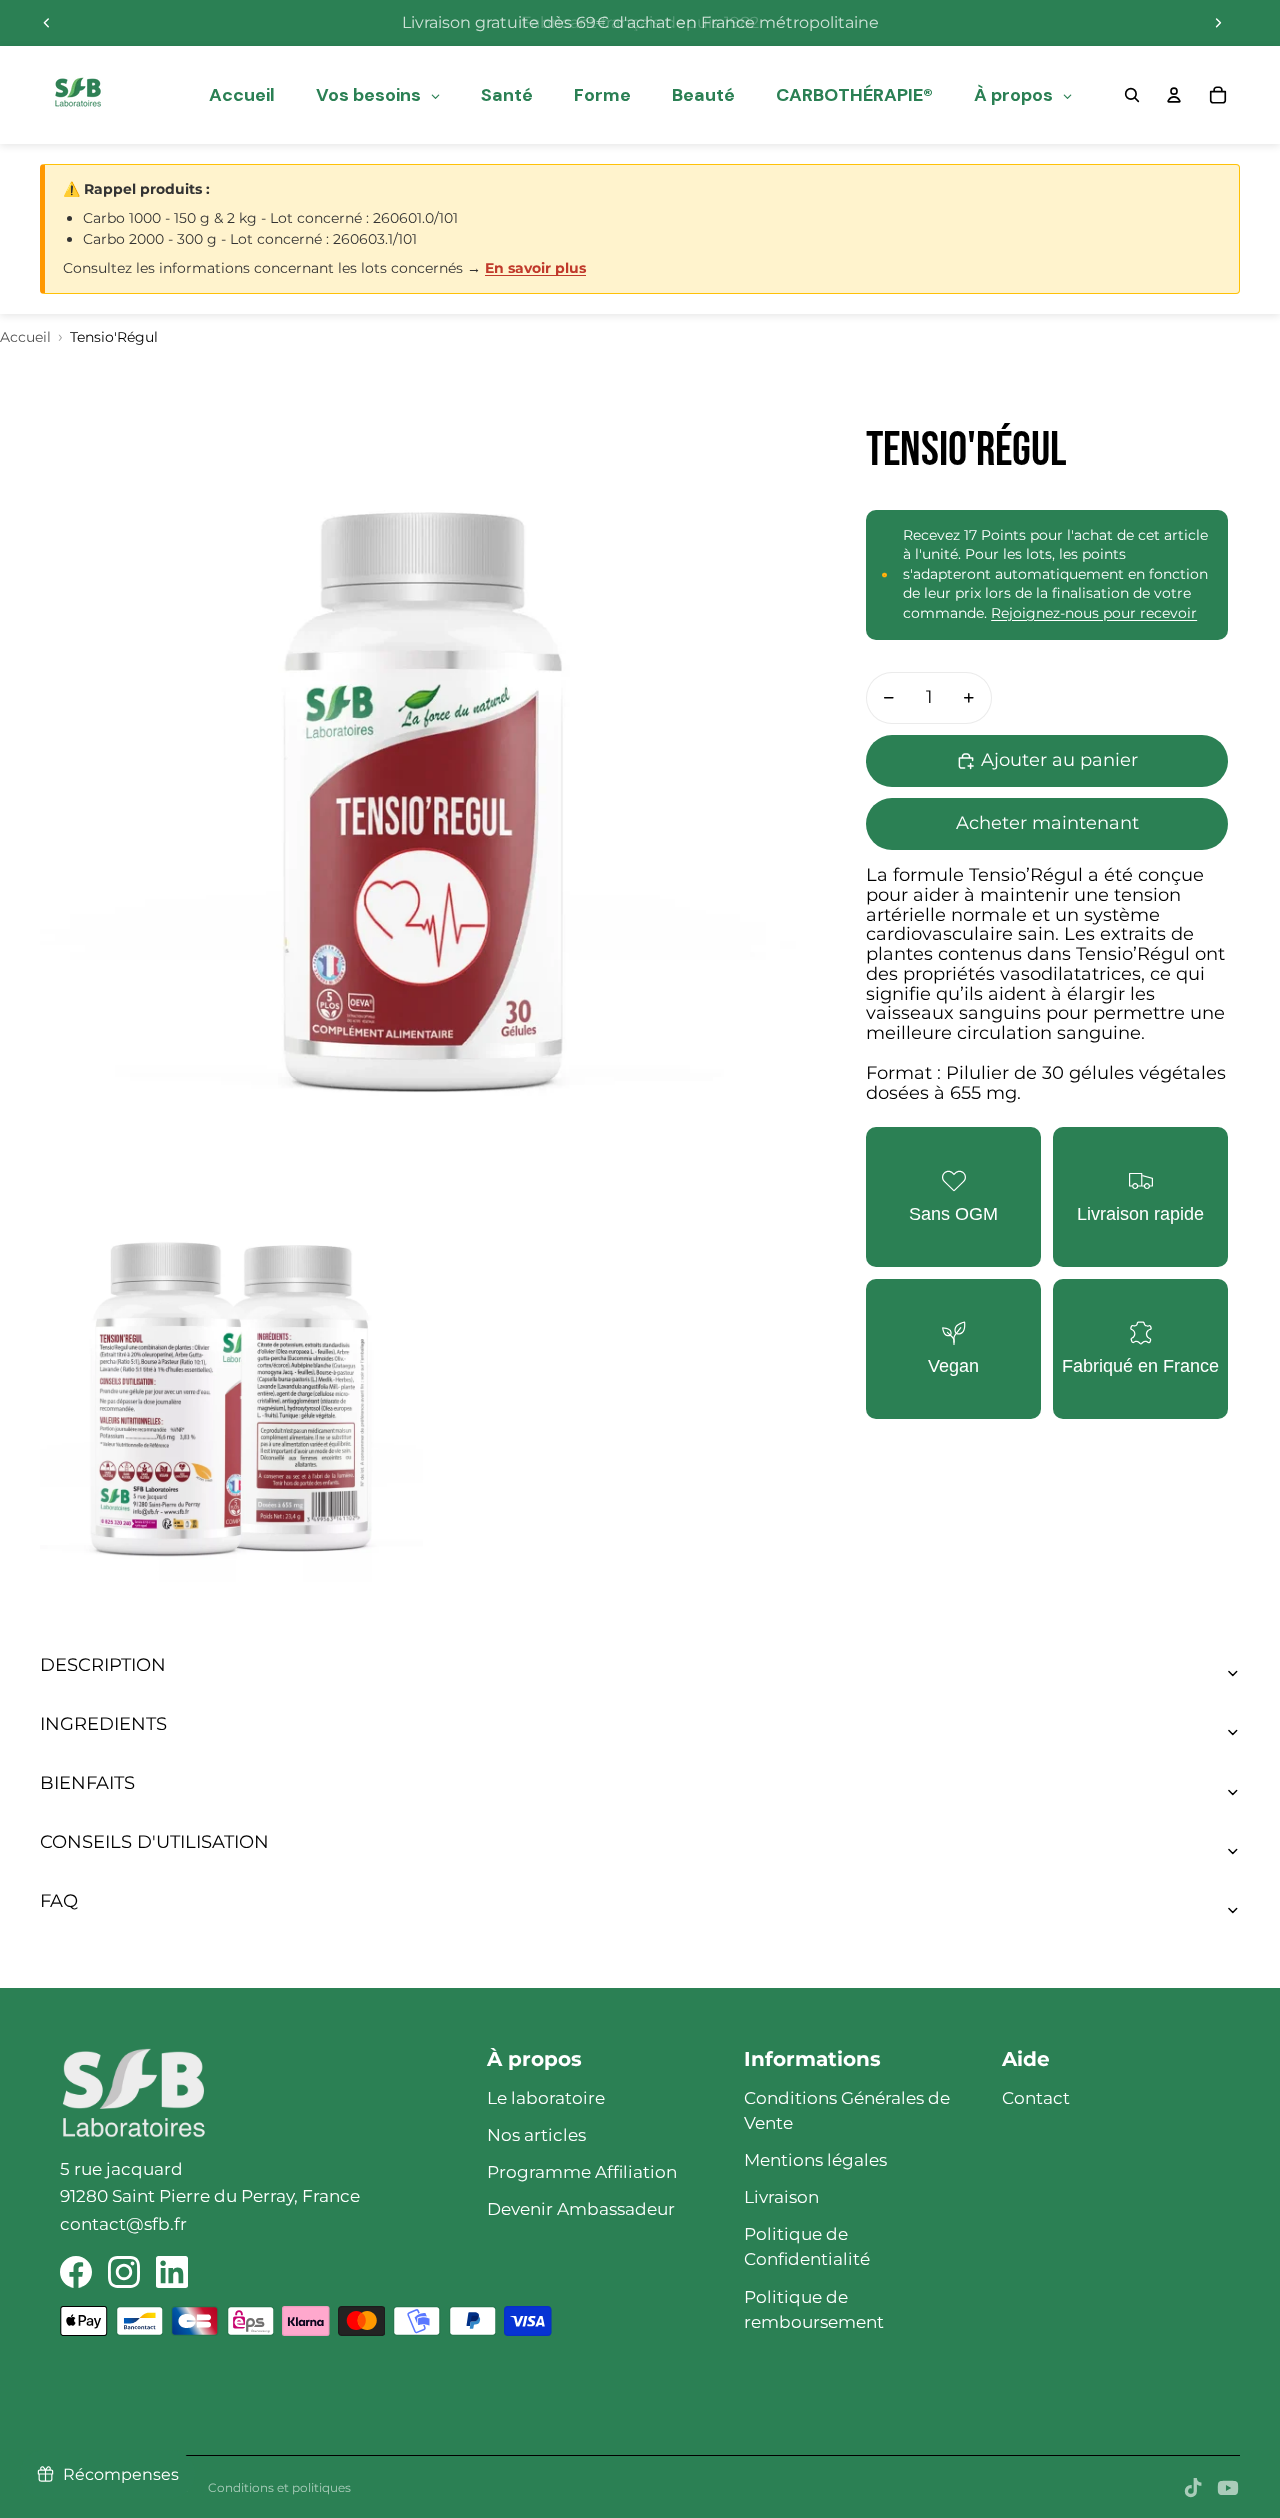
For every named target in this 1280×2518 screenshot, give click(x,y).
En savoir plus (535, 268)
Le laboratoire (546, 2098)
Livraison (781, 2197)
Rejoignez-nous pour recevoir (1094, 613)
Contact (1036, 2098)
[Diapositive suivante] (1218, 23)
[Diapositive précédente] (47, 23)
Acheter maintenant (1047, 823)
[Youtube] (1228, 2488)
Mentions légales (815, 2160)
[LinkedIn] (172, 2272)
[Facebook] (76, 2272)
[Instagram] (124, 2272)
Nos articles (536, 2135)
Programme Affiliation (582, 2172)
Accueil (25, 337)
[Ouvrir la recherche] (1132, 95)
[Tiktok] (1193, 2488)
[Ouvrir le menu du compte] (1174, 95)
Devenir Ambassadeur (581, 2209)
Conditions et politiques (279, 2487)
